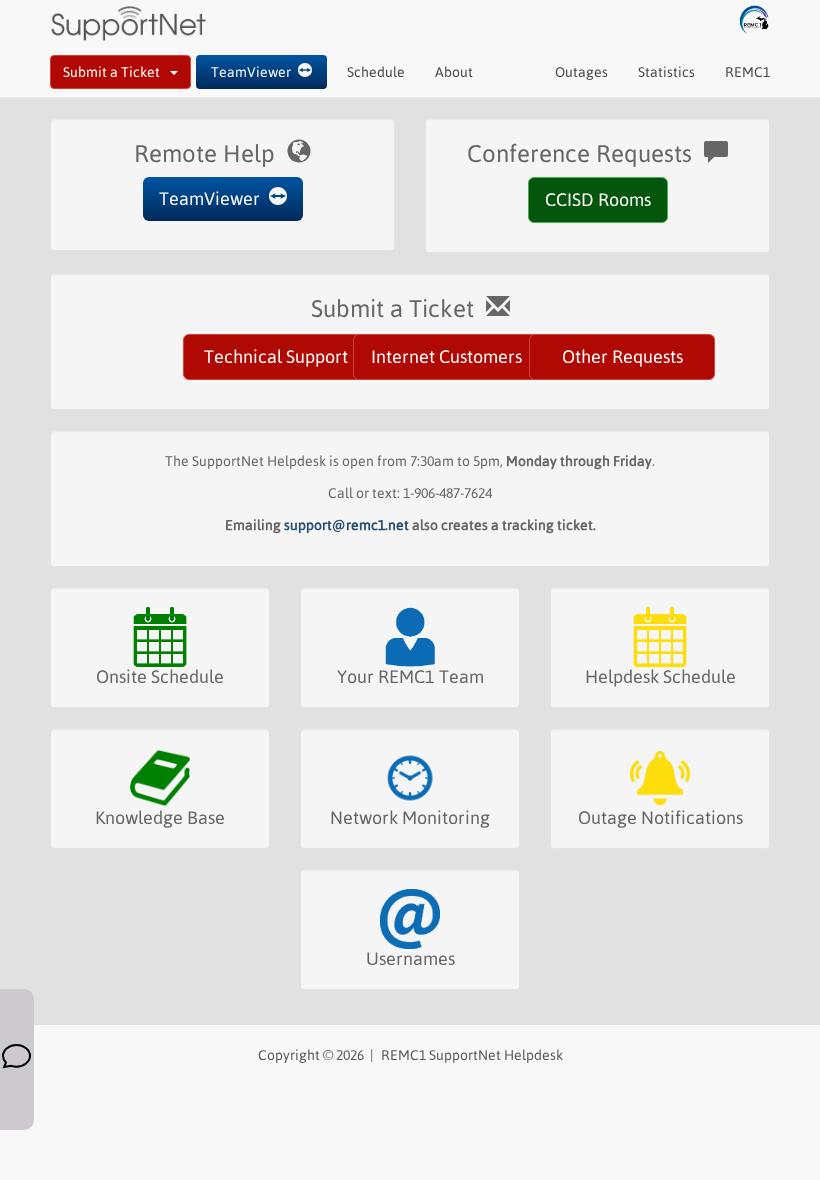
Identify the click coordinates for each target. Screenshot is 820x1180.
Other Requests (622, 356)
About (454, 72)
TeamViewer (254, 72)
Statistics (666, 72)
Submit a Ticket (116, 72)
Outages (581, 72)
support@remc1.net (346, 525)
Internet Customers (446, 356)
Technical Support (276, 356)
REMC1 (747, 72)
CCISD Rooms (598, 199)
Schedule (376, 72)
